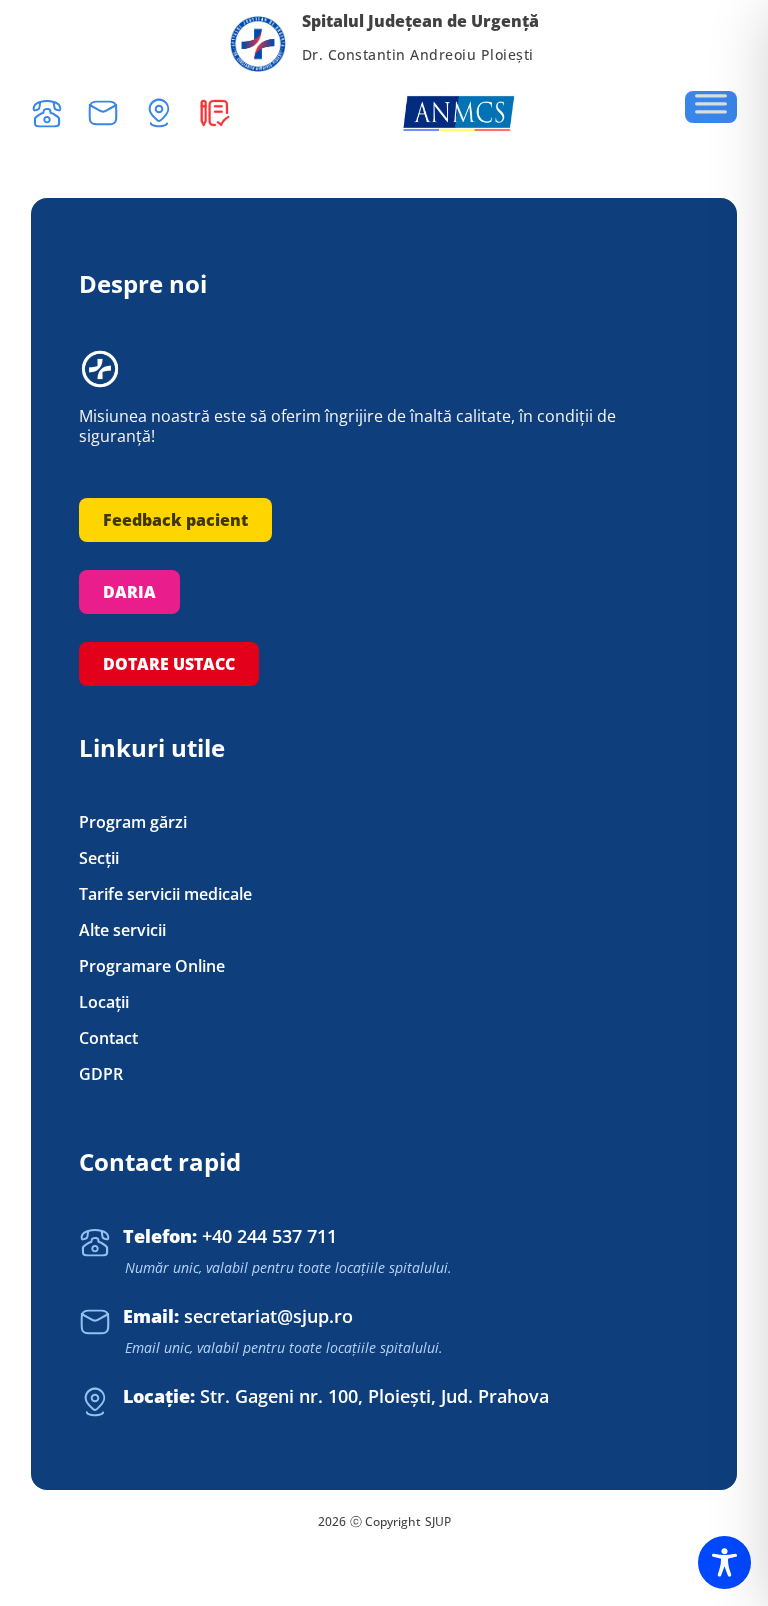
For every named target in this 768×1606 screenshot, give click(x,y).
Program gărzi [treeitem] (133, 822)
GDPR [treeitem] (101, 1074)
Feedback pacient (175, 520)
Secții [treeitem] (99, 858)
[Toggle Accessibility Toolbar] (724, 1562)
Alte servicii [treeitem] (122, 930)
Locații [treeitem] (104, 1002)
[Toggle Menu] (711, 107)
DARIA (129, 592)
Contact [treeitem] (108, 1038)
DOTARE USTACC (169, 664)
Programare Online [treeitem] (152, 966)
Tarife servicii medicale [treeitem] (165, 894)
